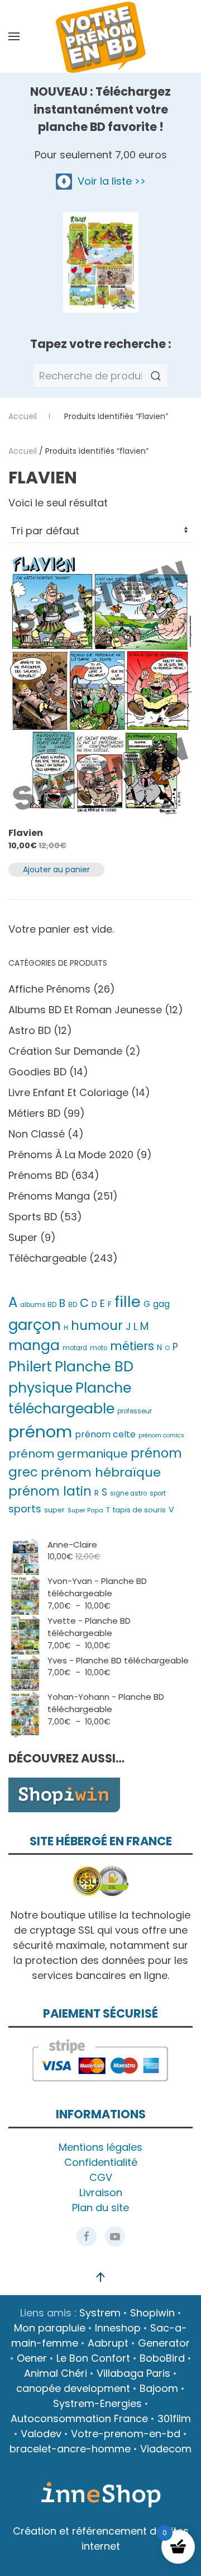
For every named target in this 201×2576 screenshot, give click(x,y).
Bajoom (159, 2388)
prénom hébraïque (101, 1472)
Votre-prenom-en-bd (126, 2434)
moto (99, 1348)
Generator (164, 2343)
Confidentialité (101, 2162)
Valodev (41, 2434)
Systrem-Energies (97, 2403)
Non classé (37, 1134)
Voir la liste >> (109, 181)
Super (23, 1237)
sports (25, 1509)
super (54, 1510)
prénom (40, 1432)
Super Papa (85, 1510)
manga (34, 1345)
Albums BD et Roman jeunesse (85, 1010)
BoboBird (162, 2358)
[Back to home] (100, 36)
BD (73, 1305)
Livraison (101, 2192)
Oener (32, 2358)
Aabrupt (108, 2343)
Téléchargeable (47, 1258)
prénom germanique (68, 1454)
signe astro (128, 1493)
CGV (101, 2177)
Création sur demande (65, 1051)
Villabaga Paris (133, 2373)
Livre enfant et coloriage (68, 1092)
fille (128, 1302)
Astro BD (30, 1030)
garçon (35, 1325)
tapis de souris (139, 1510)
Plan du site (100, 2208)
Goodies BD (37, 1072)
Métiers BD (34, 1113)
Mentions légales (100, 2147)
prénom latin (50, 1491)
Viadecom (166, 2449)
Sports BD (33, 1217)
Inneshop (118, 2328)
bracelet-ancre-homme (70, 2449)
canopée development (73, 2388)
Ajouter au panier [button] (56, 869)
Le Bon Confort (93, 2358)
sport (158, 1493)
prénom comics (161, 1435)
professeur (135, 1411)
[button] (14, 36)
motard (75, 1348)
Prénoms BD (38, 1175)
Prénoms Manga (49, 1196)
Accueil (23, 451)
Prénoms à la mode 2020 (71, 1155)
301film (174, 2418)
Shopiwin (152, 2313)
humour (97, 1325)
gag (161, 1304)
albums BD (38, 1305)
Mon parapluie (50, 2328)
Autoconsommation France (79, 2418)
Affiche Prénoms (49, 989)
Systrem (100, 2313)
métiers (132, 1346)
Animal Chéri (56, 2373)
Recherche (156, 376)
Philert (30, 1367)
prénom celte (105, 1434)
